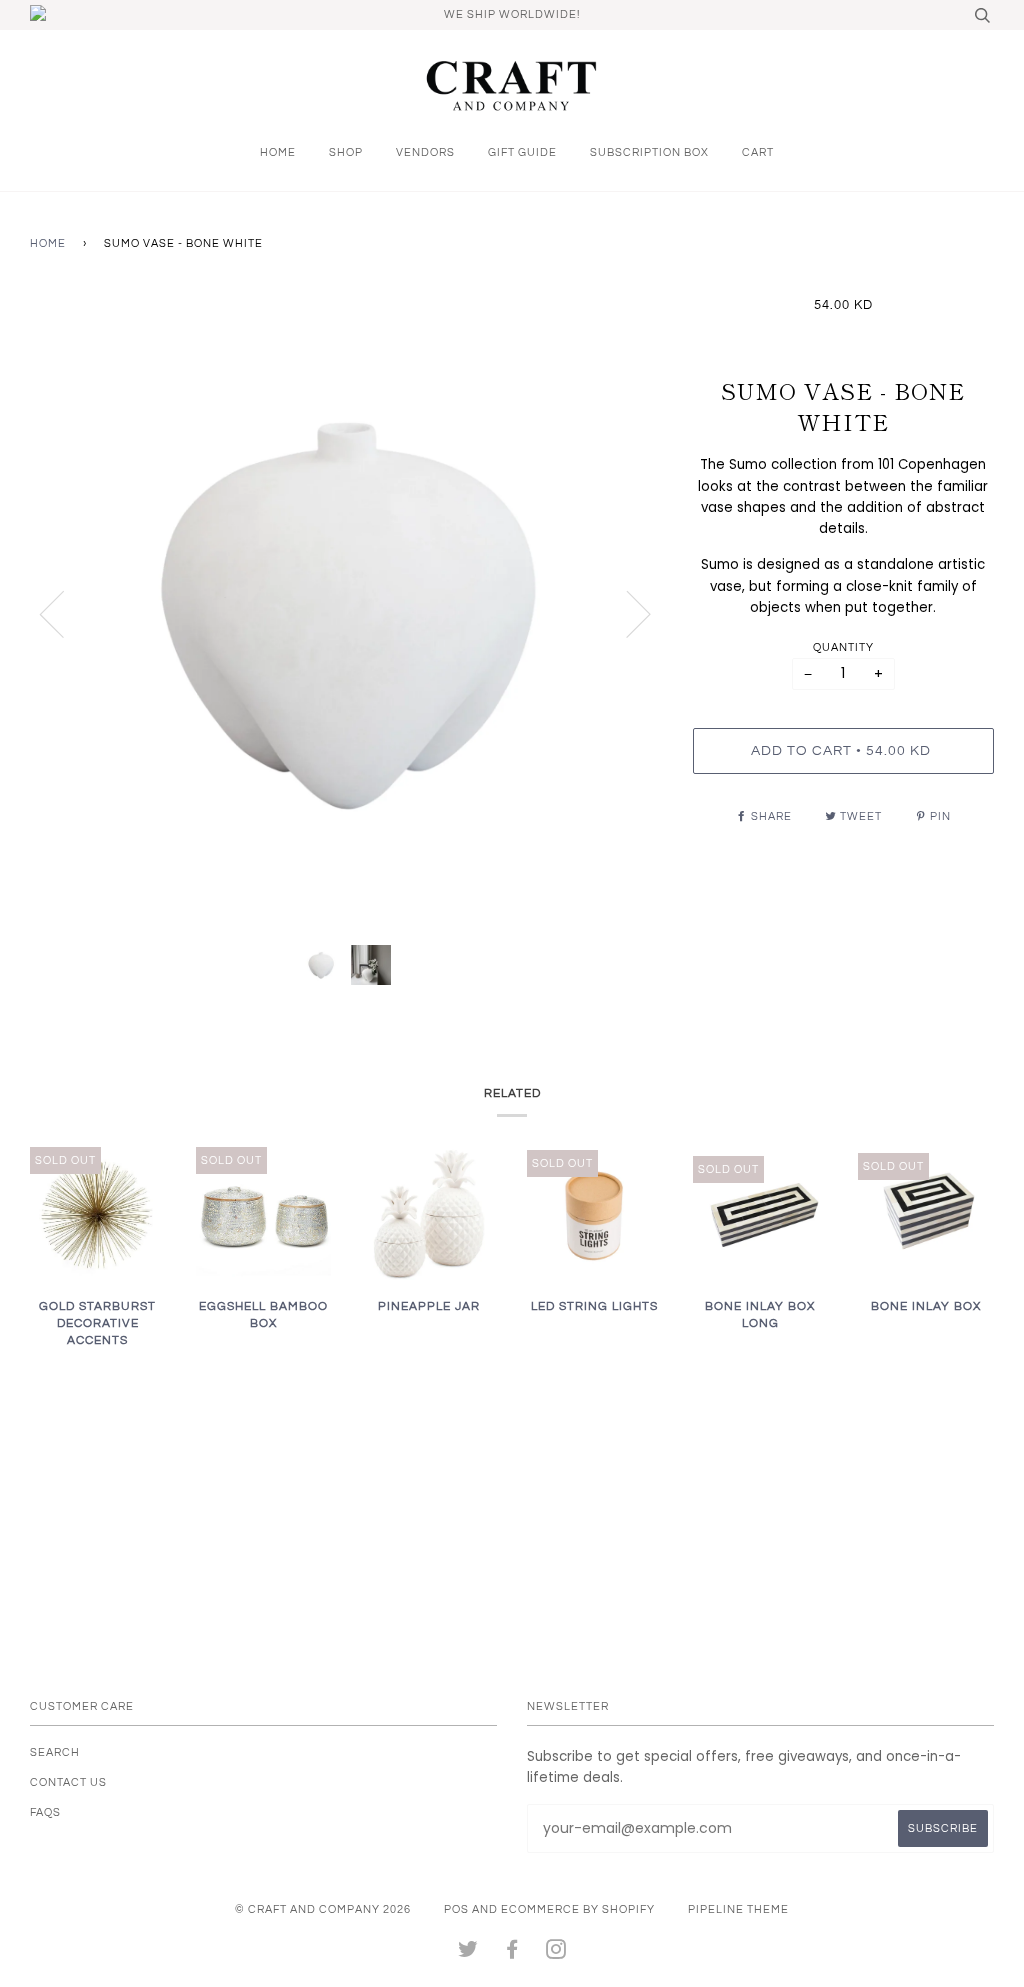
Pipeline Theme (738, 1909)
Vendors (425, 152)
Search (55, 1752)
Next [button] (626, 613)
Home (278, 152)
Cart (758, 152)
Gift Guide (522, 152)
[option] (346, 613)
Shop (346, 152)
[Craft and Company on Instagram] (556, 1953)
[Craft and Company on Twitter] (468, 1953)
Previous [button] (64, 613)
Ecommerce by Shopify (578, 1909)
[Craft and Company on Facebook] (512, 1953)
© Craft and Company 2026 (323, 1909)
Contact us (68, 1782)
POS (456, 1909)
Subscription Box (649, 152)
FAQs (45, 1812)
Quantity (843, 647)
